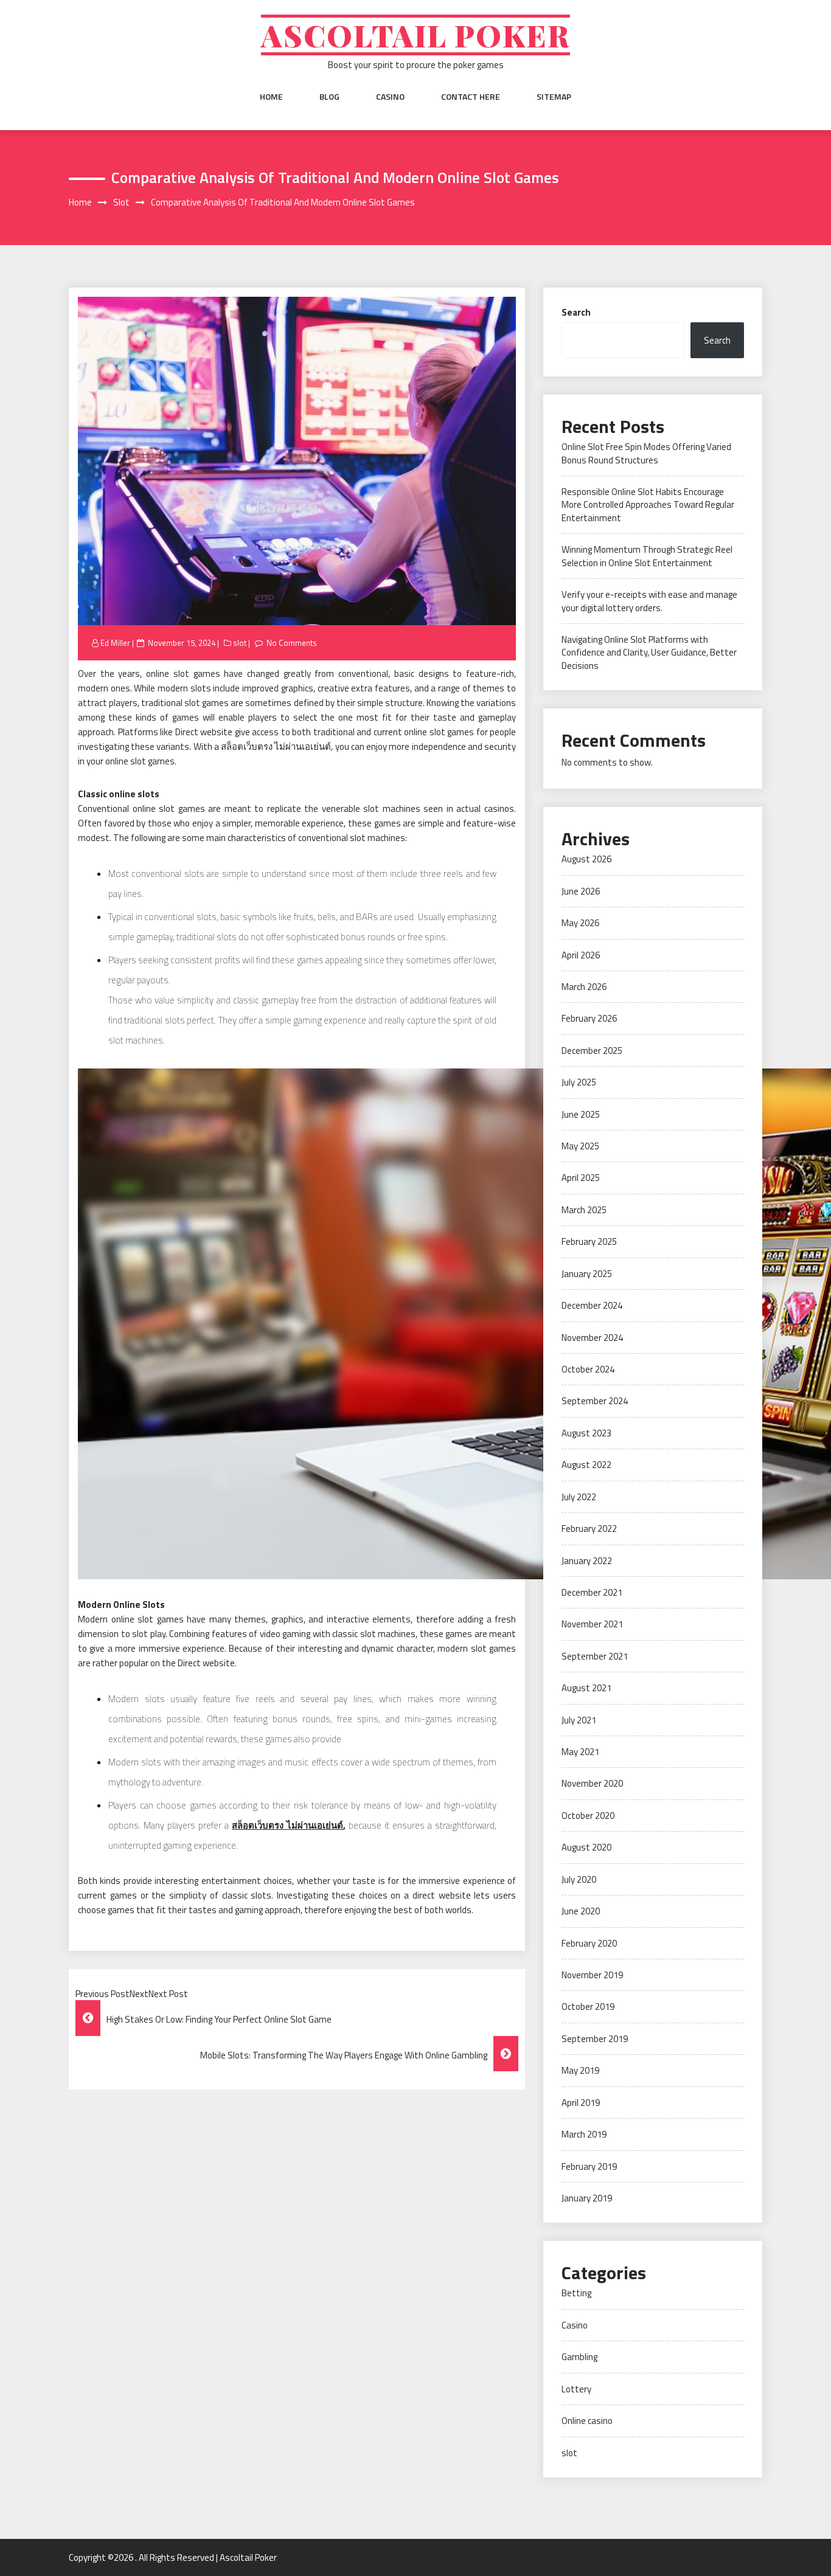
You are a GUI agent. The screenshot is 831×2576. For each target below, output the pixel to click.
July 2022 (579, 1497)
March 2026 (584, 987)
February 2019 (589, 2166)
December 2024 (592, 1305)
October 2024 (588, 1369)
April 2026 (581, 955)
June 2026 (581, 891)
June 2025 (581, 1114)
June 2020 (581, 1911)
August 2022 (586, 1465)
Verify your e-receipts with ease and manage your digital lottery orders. (649, 601)
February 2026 (589, 1018)
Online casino (587, 2421)
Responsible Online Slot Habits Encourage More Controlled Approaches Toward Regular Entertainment (648, 505)
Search (576, 312)
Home (271, 97)
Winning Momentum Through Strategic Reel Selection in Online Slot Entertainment (647, 556)
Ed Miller (115, 643)
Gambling (579, 2357)
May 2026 (580, 923)
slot (240, 643)
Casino (390, 97)
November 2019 (592, 1975)
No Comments (292, 643)
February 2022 (589, 1529)
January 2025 (587, 1274)
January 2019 (587, 2198)
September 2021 (595, 1656)
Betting (576, 2293)
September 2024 (595, 1401)
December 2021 (592, 1592)
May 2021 (580, 1752)
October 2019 (588, 2006)
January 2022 (587, 1561)
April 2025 (581, 1178)
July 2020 (579, 1879)
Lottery (576, 2389)
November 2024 (592, 1338)
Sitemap (554, 97)
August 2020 (586, 1847)
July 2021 (579, 1720)
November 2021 (592, 1624)
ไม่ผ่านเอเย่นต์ (315, 1825)
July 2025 (579, 1082)
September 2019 (595, 2039)
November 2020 (592, 1783)
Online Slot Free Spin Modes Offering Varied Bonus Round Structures (646, 453)
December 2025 (592, 1051)
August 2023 (586, 1433)
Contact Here (471, 97)
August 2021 (586, 1688)
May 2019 (580, 2070)
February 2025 (589, 1241)
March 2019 (584, 2134)
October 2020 (588, 1816)
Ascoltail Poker (415, 35)
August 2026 (586, 859)
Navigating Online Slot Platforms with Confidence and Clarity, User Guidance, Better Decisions (649, 653)
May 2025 (580, 1146)
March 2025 (584, 1210)
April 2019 (581, 2103)
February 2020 (589, 1943)
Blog (329, 97)
